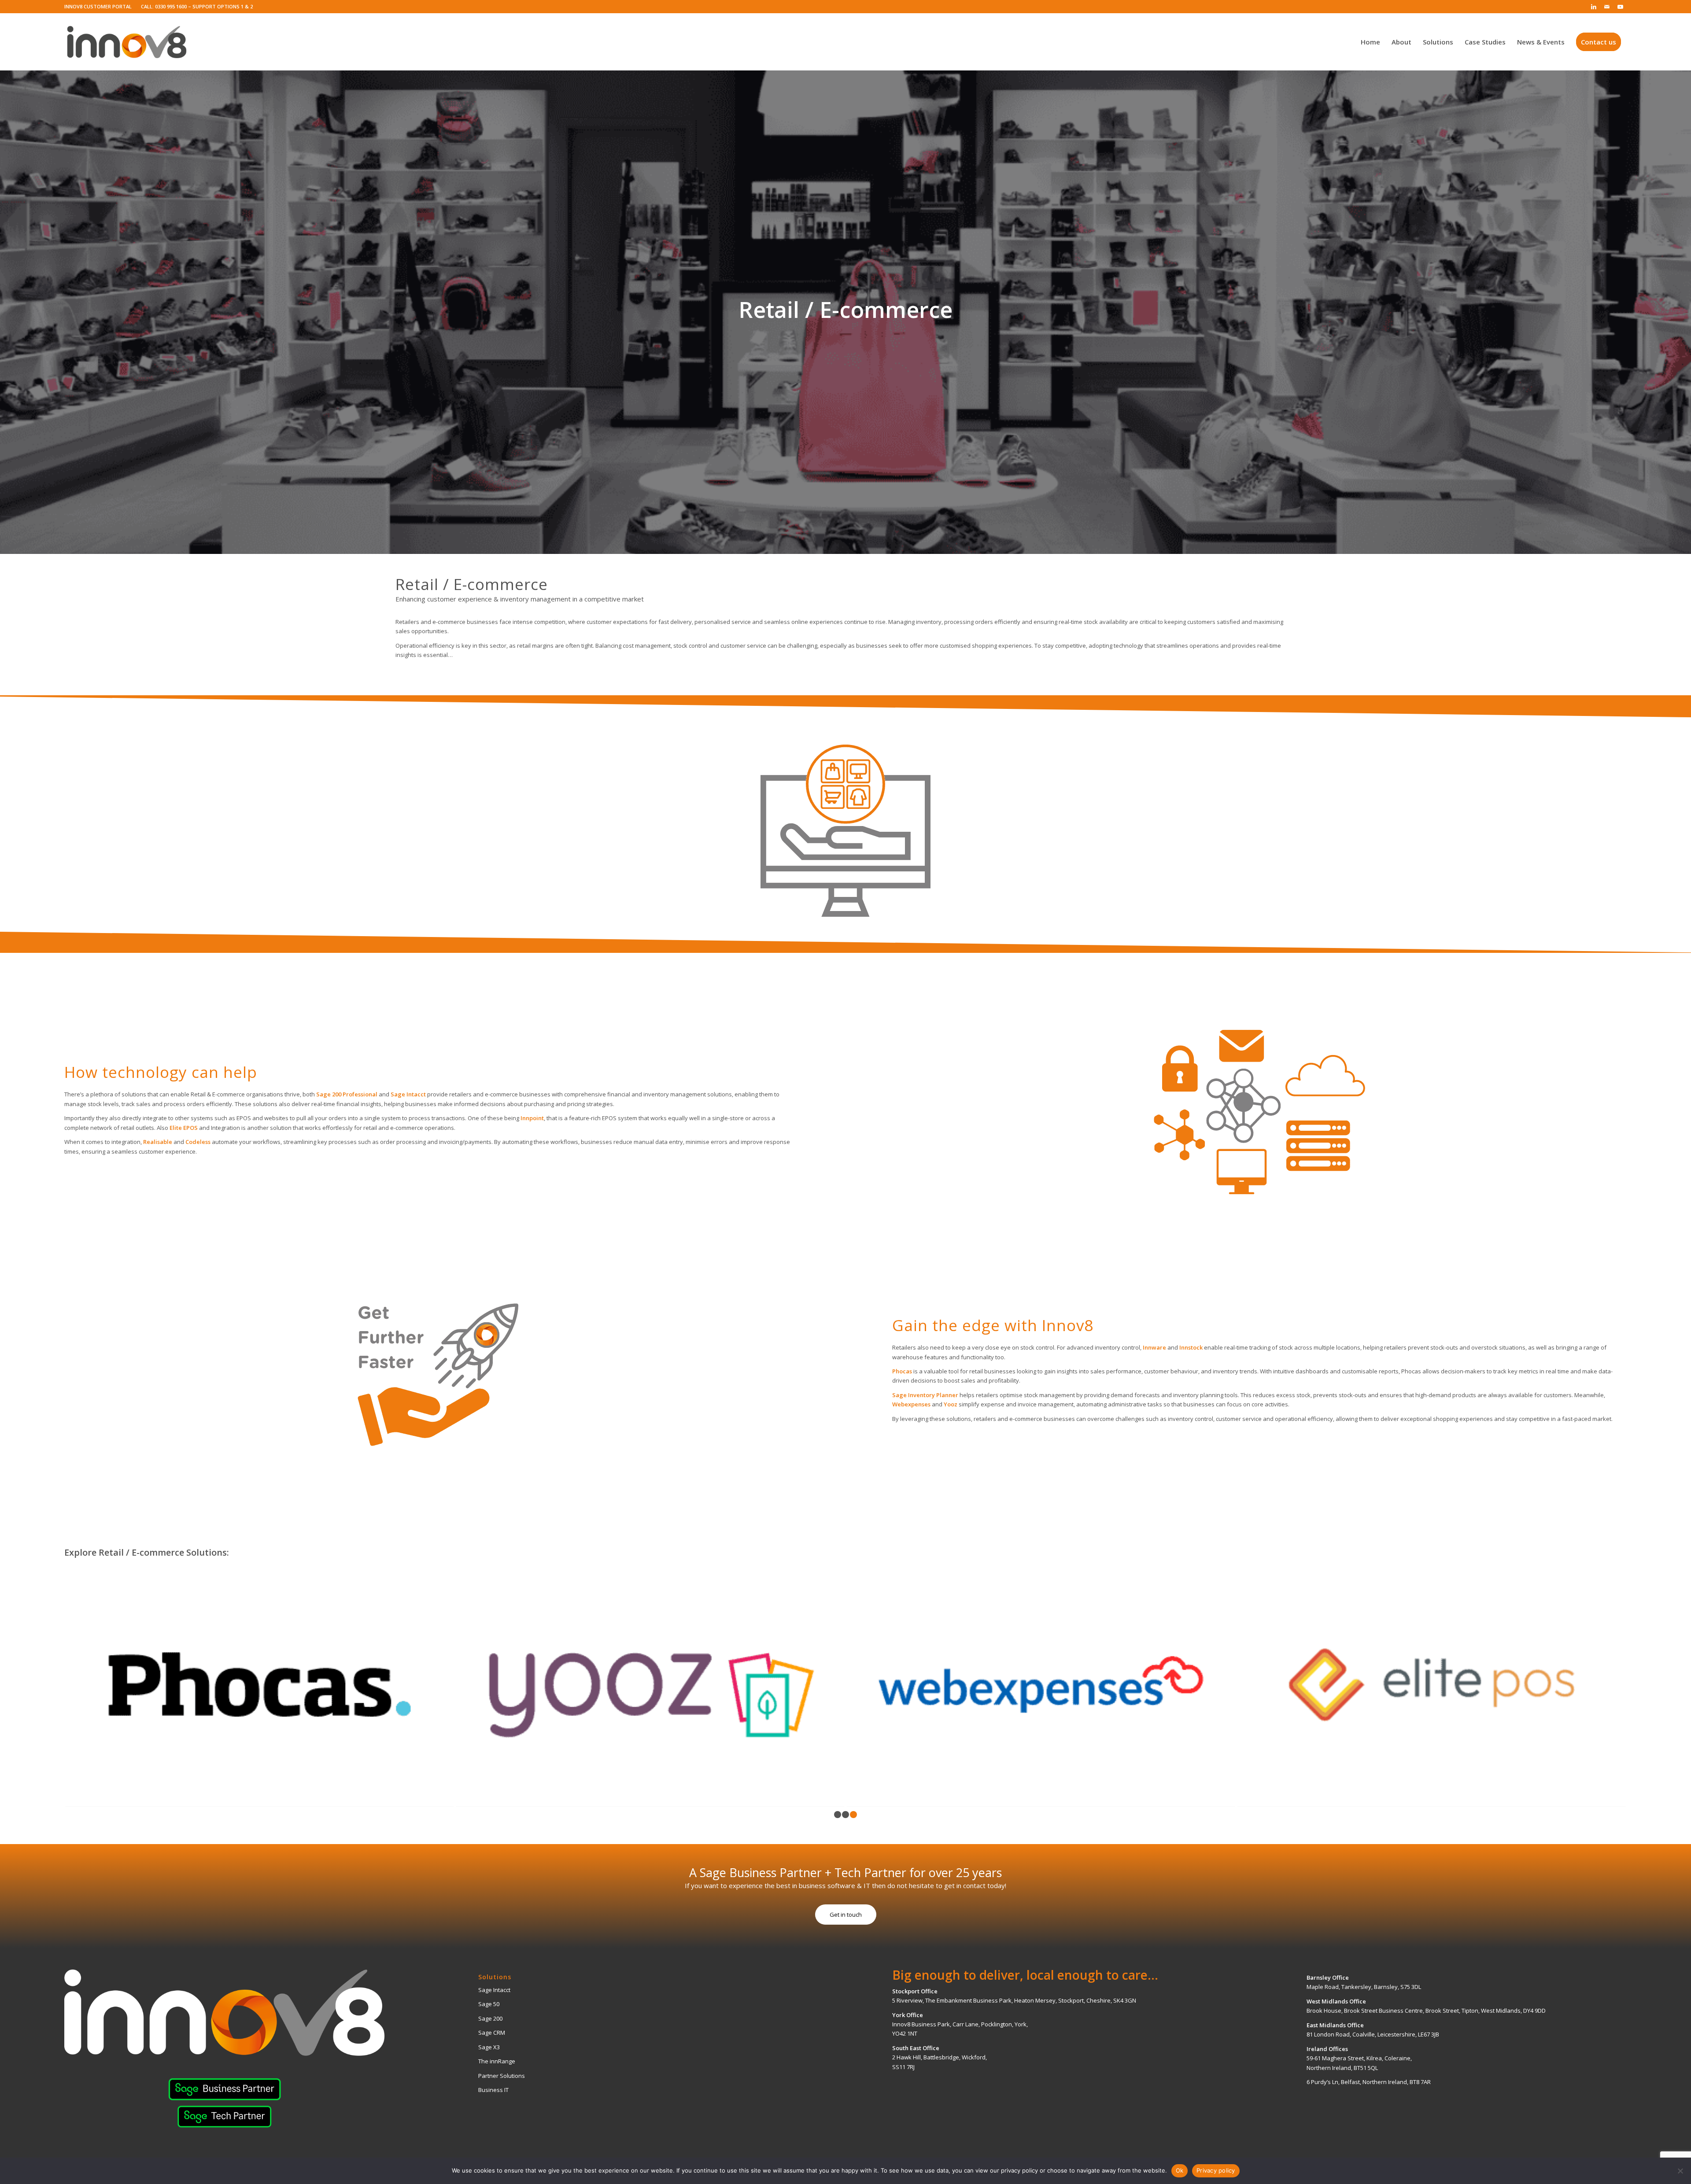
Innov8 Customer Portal (98, 6)
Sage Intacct (494, 1990)
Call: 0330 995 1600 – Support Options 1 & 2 (197, 6)
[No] (1680, 2171)
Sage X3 (489, 2047)
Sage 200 (490, 2018)
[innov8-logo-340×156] (127, 42)
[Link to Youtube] (1620, 7)
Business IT (493, 2090)
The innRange (497, 2061)
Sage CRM (492, 2033)
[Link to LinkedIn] (1593, 7)
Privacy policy (1216, 2170)
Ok (1180, 2170)
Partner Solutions (502, 2076)
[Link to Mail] (1607, 7)
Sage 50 (489, 2004)
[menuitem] (100, 7)
